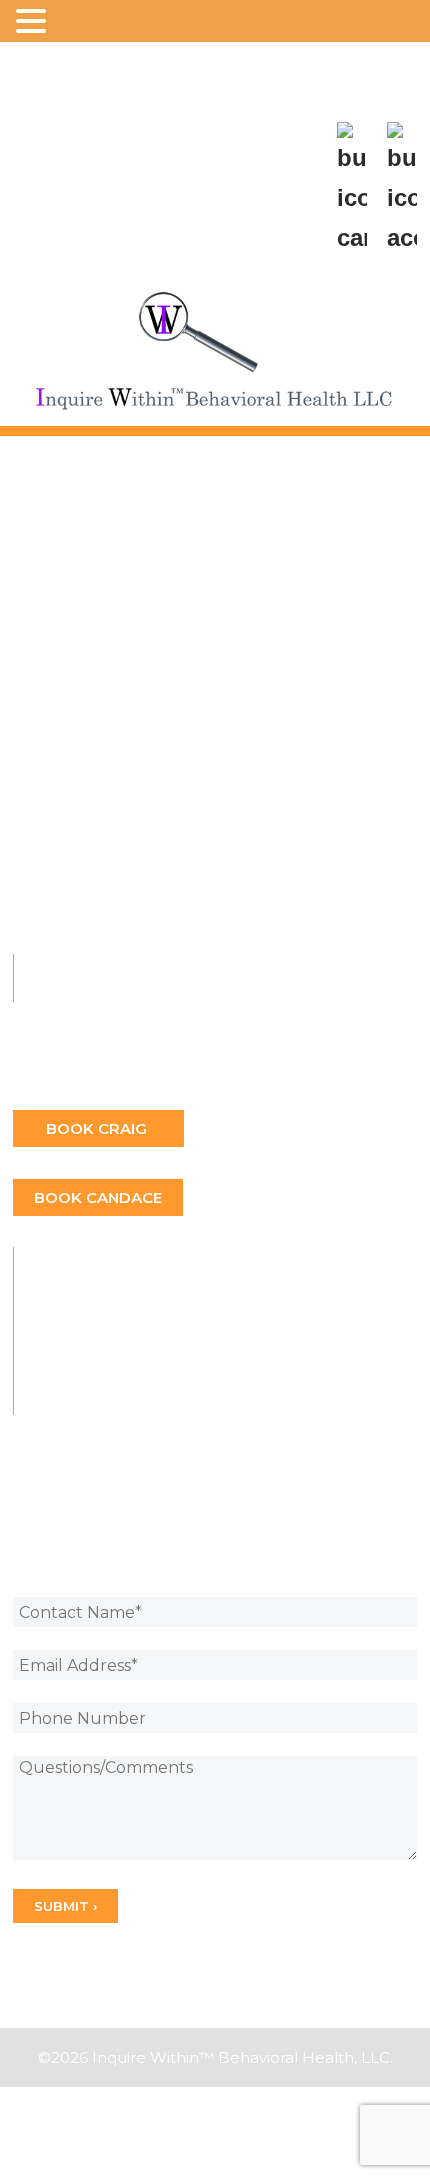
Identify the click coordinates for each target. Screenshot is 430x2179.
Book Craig (98, 1128)
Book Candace (98, 1197)
